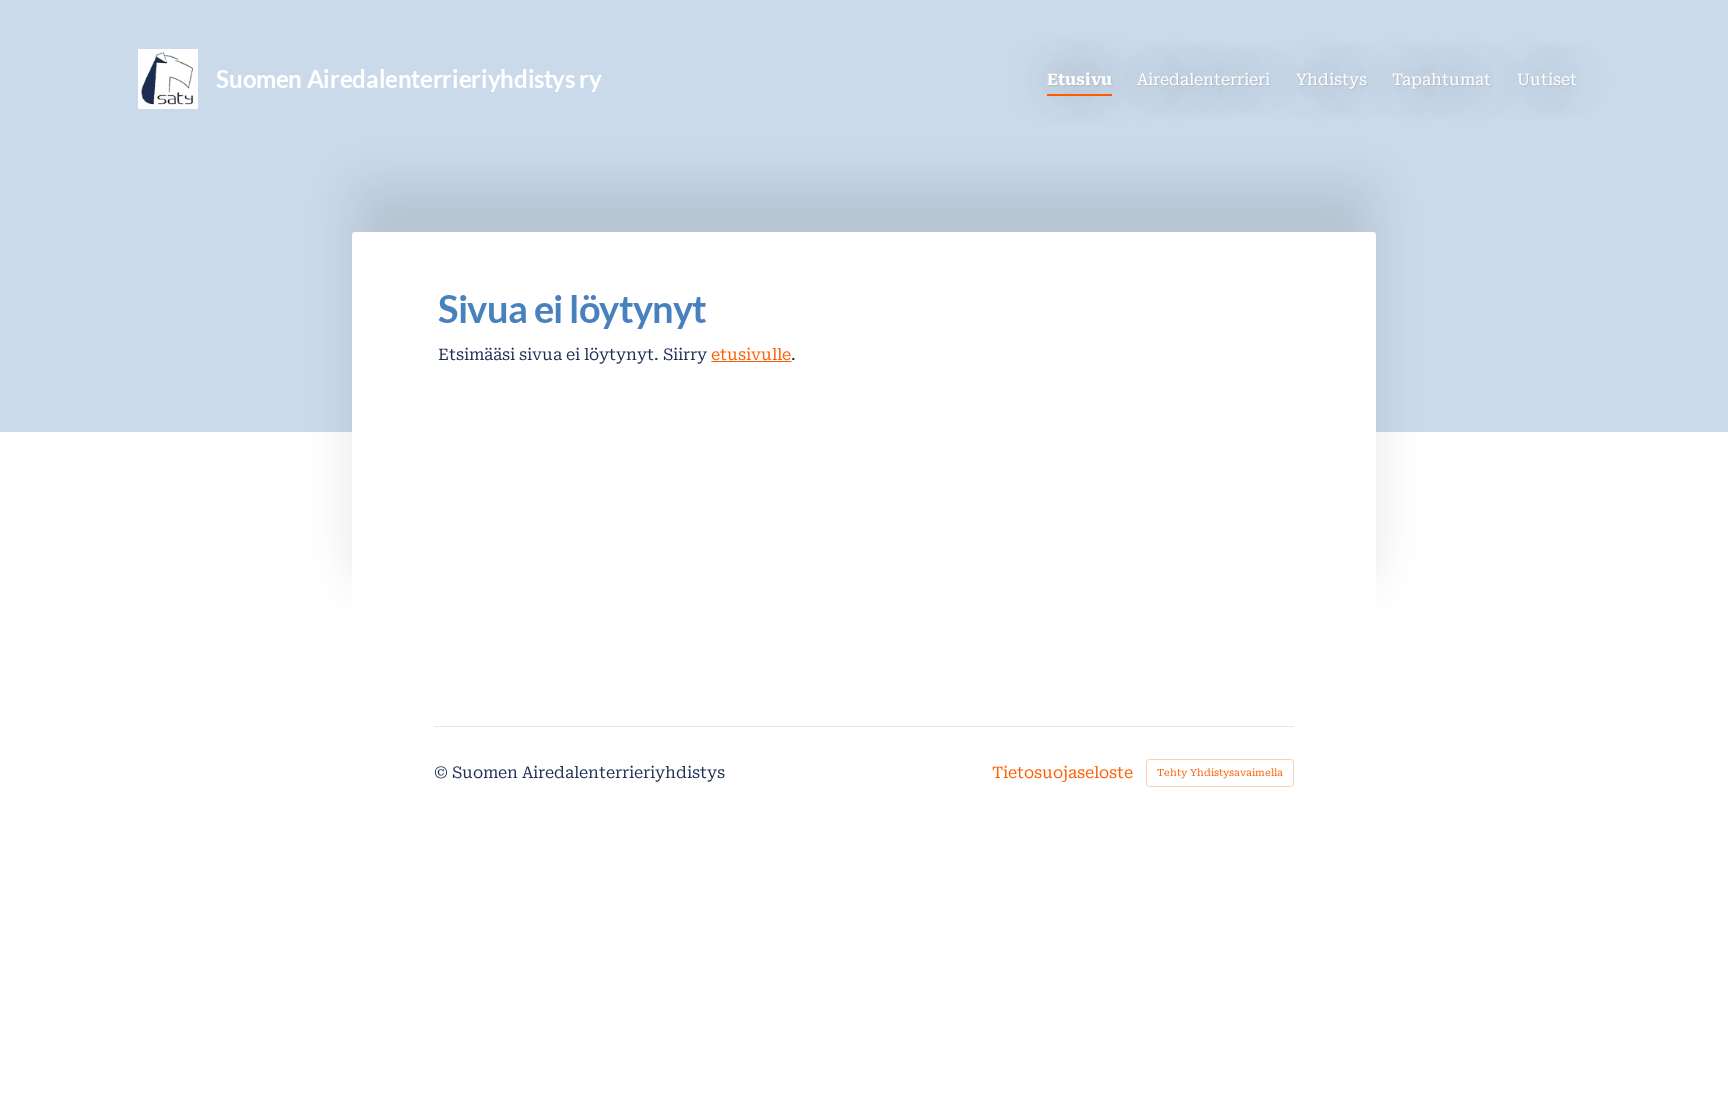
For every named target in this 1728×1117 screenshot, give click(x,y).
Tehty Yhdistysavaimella (1220, 772)
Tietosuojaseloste (1062, 773)
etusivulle (751, 354)
